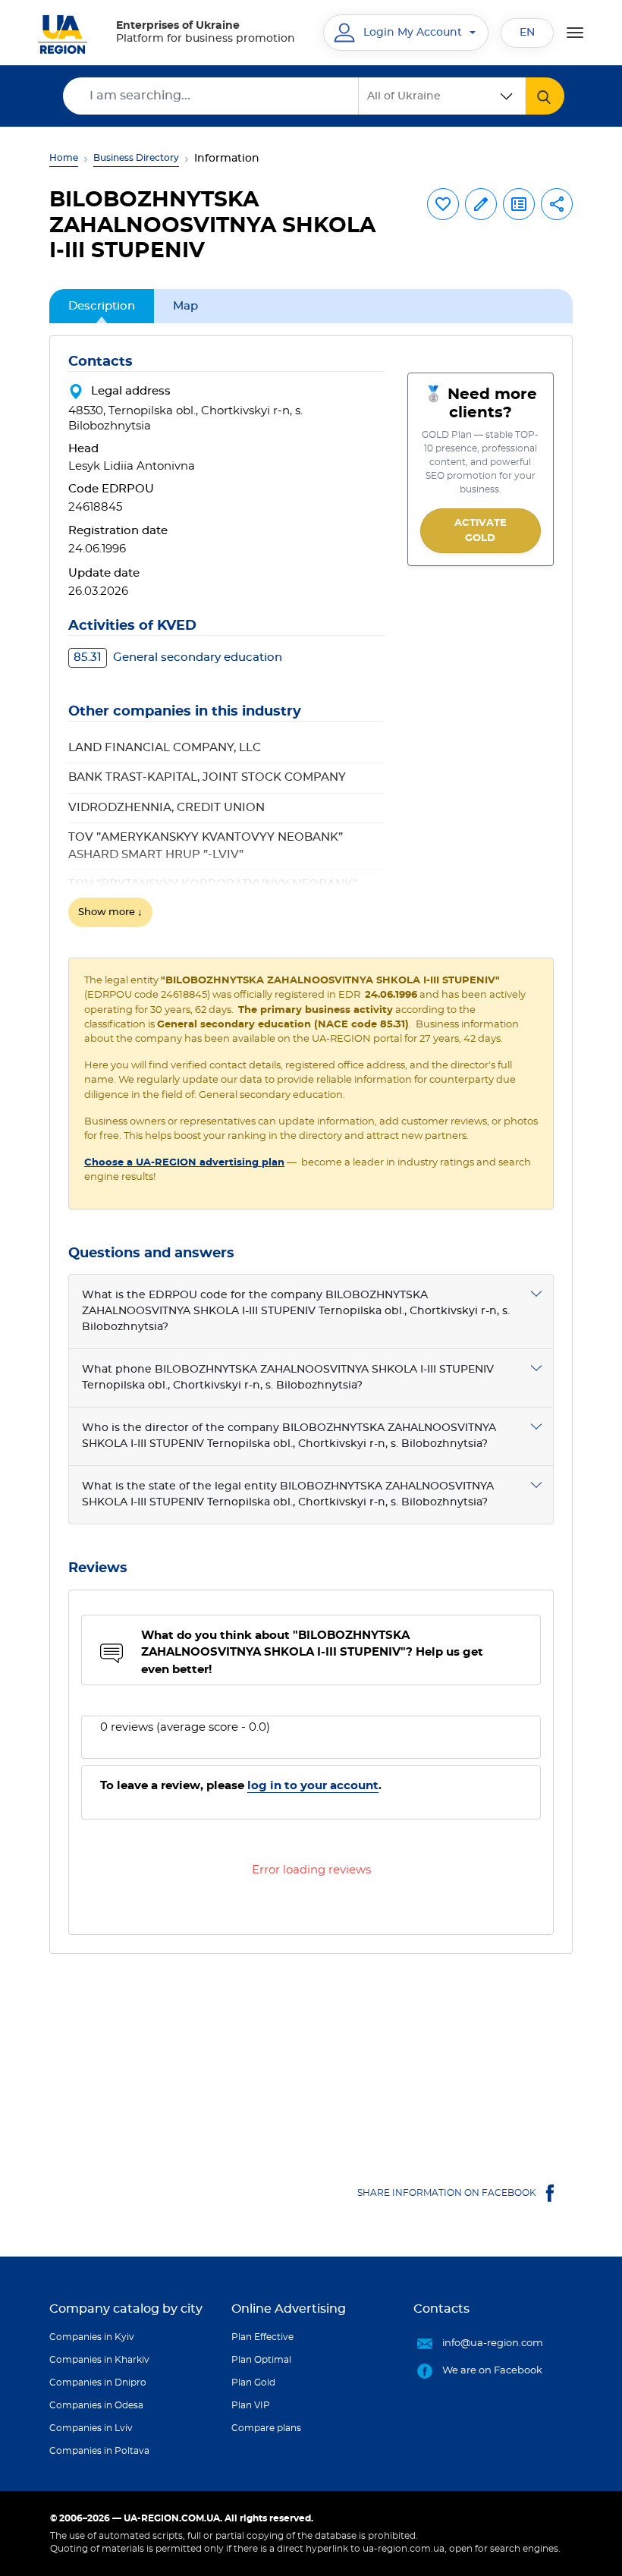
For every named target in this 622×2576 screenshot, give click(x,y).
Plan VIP (251, 2405)
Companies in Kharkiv (99, 2360)
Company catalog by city (126, 2309)
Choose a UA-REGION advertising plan (184, 1163)
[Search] (545, 96)
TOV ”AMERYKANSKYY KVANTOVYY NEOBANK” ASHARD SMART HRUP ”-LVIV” (206, 846)
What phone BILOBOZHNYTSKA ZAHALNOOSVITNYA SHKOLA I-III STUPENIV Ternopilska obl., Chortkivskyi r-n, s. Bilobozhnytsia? (288, 1378)
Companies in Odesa (96, 2405)
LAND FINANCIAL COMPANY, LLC (165, 748)
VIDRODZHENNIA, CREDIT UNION (166, 808)
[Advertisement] (311, 2060)
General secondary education (178, 657)
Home (64, 158)
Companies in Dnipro (98, 2383)
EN (527, 33)
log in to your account (313, 1786)
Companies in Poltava (99, 2451)
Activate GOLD (481, 531)
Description (102, 306)
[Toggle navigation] (575, 33)
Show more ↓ (110, 912)
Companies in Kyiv (92, 2337)
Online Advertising (289, 2309)
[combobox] (442, 96)
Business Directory (136, 158)
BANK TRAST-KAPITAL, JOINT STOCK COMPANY (207, 777)
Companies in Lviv (91, 2428)
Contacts (441, 2309)
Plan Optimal (261, 2360)
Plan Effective (262, 2337)
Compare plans (266, 2428)
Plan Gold (253, 2383)
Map (185, 306)
